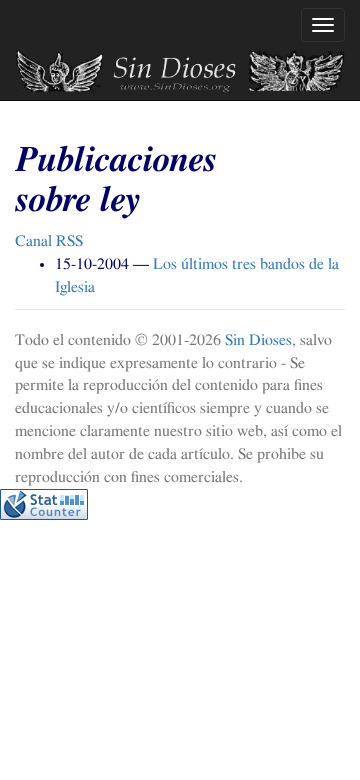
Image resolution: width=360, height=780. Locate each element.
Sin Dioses (258, 340)
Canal (49, 241)
